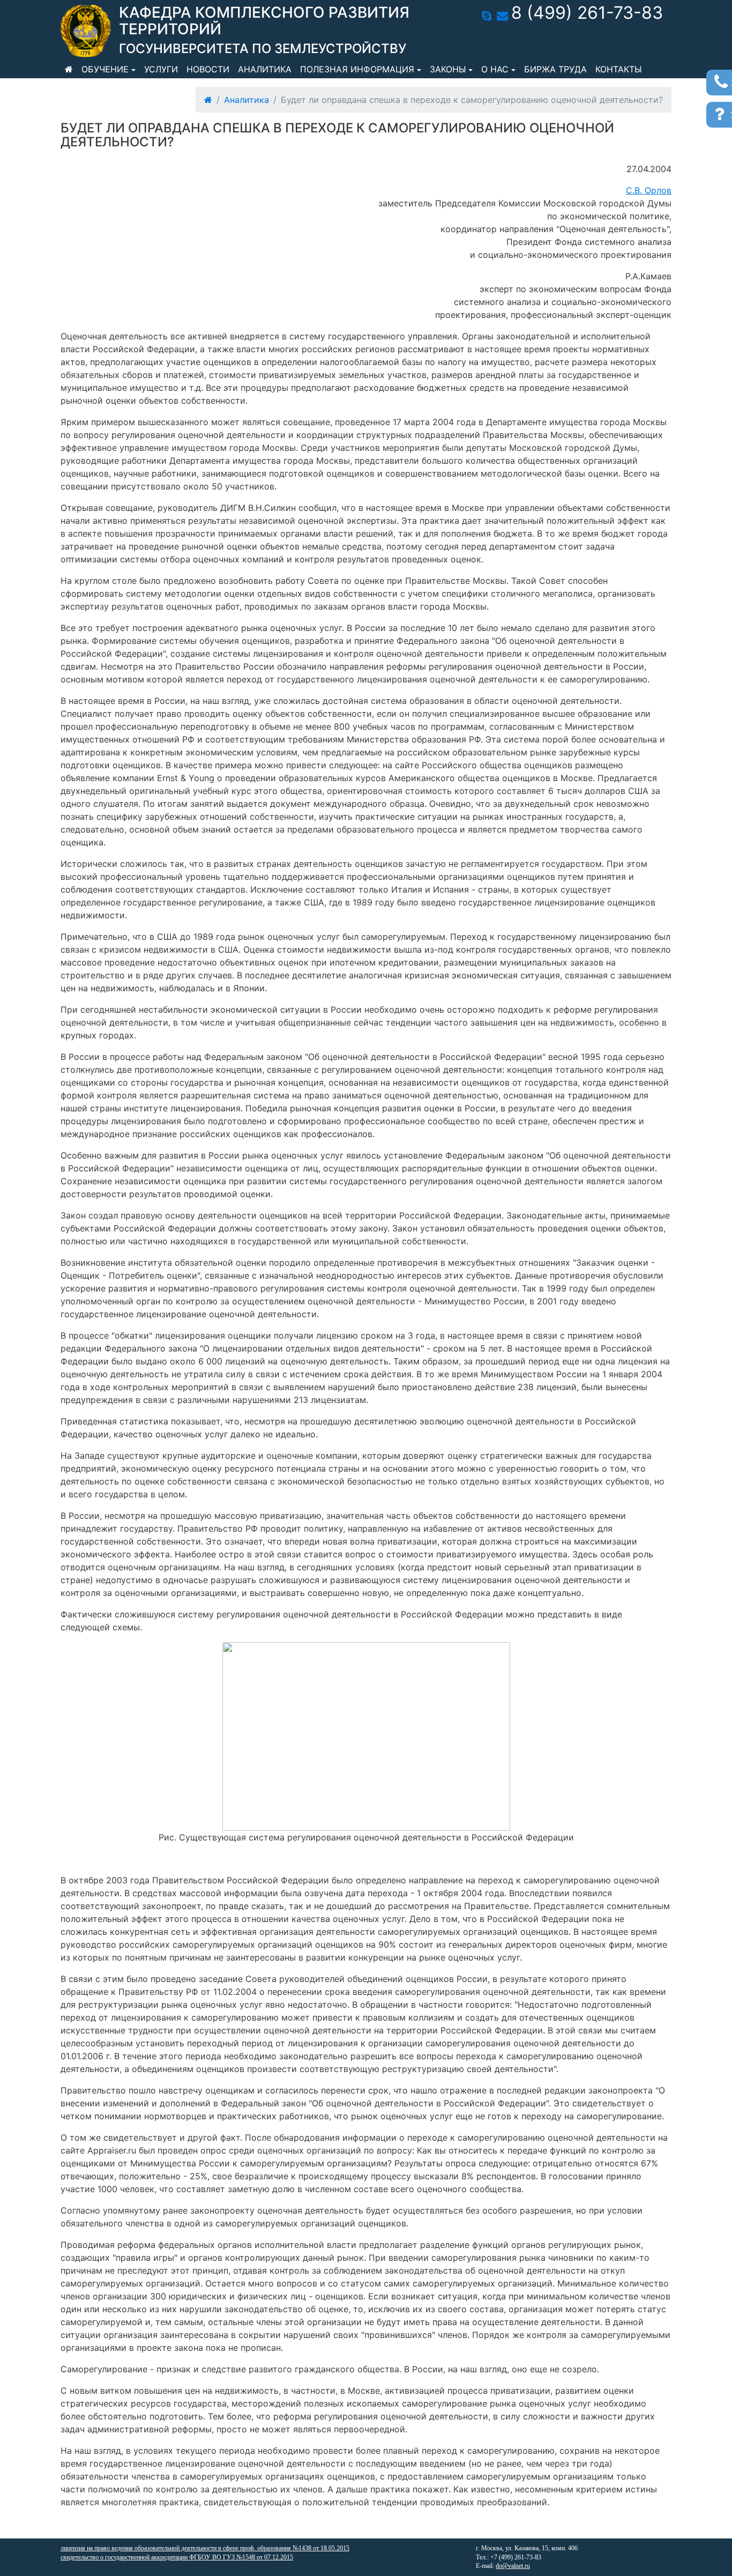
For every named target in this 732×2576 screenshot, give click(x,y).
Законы (448, 69)
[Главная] (69, 69)
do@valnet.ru (513, 2566)
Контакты (619, 69)
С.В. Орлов (649, 190)
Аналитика (265, 69)
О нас (495, 69)
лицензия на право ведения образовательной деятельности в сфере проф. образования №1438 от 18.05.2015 (205, 2548)
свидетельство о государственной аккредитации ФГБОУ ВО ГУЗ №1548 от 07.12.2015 (177, 2557)
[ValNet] (86, 31)
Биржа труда (555, 69)
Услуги (161, 69)
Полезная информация (357, 69)
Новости (208, 69)
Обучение (105, 69)
